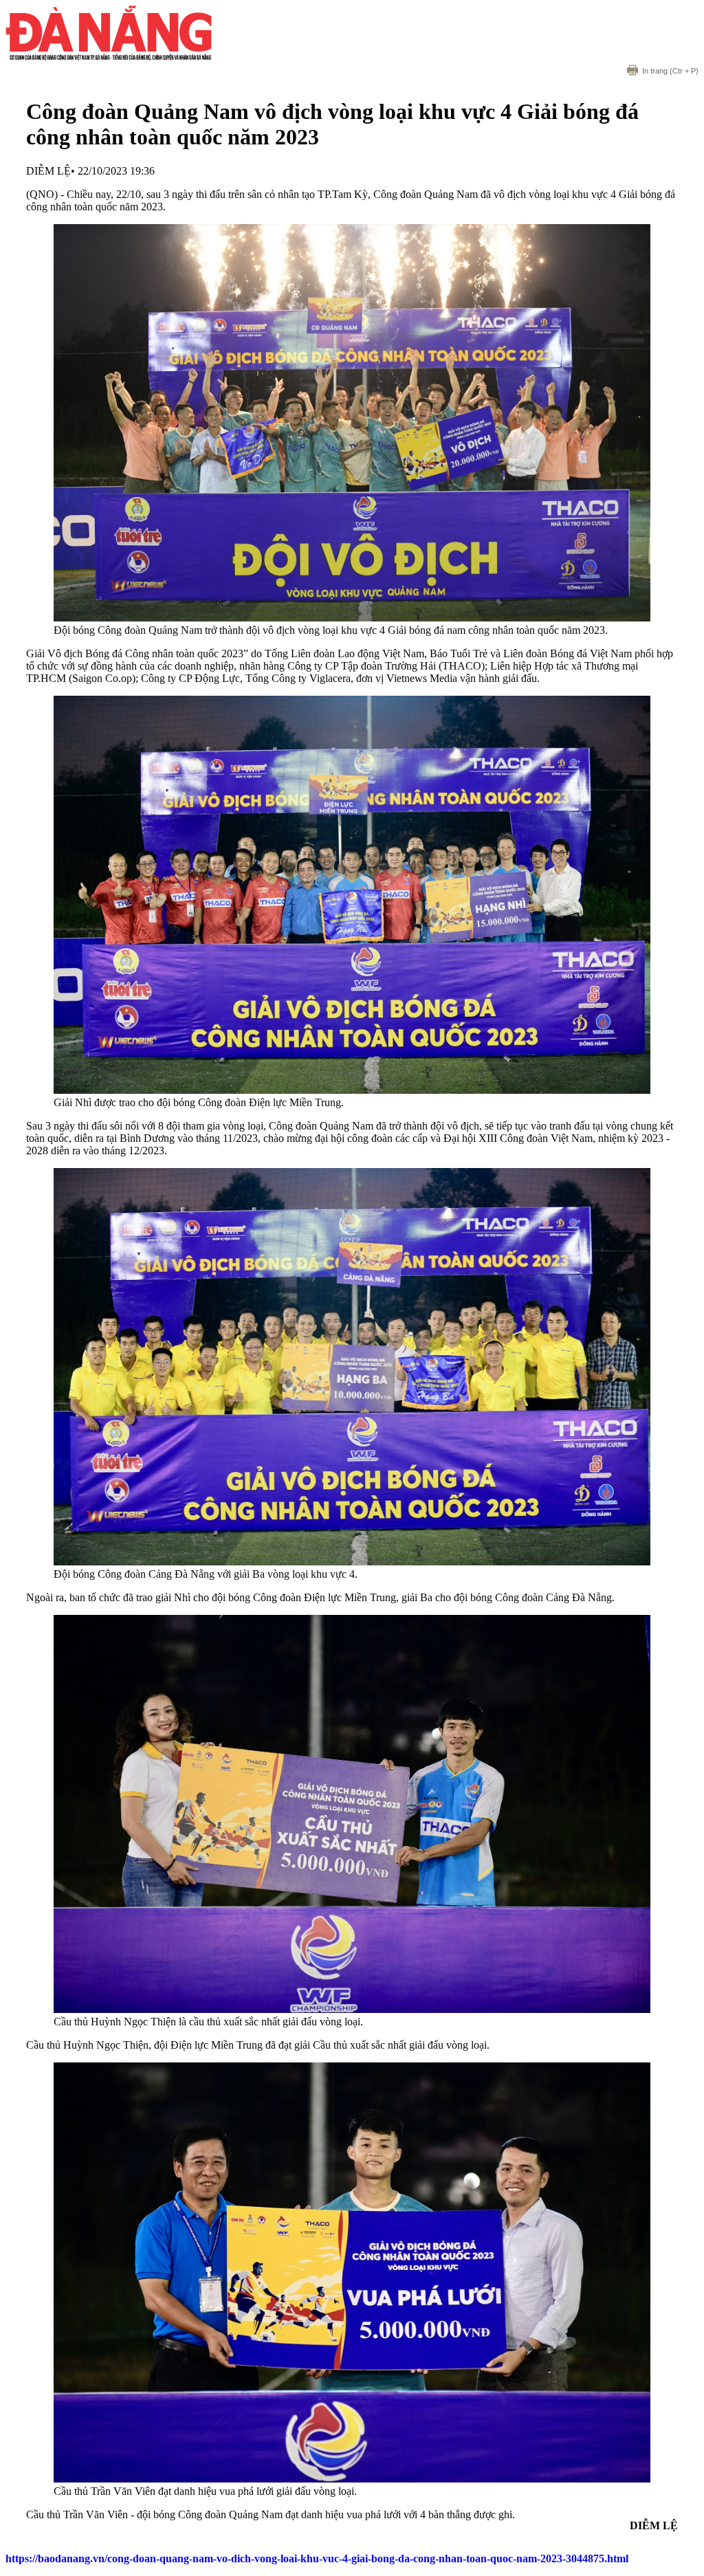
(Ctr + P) (670, 71)
